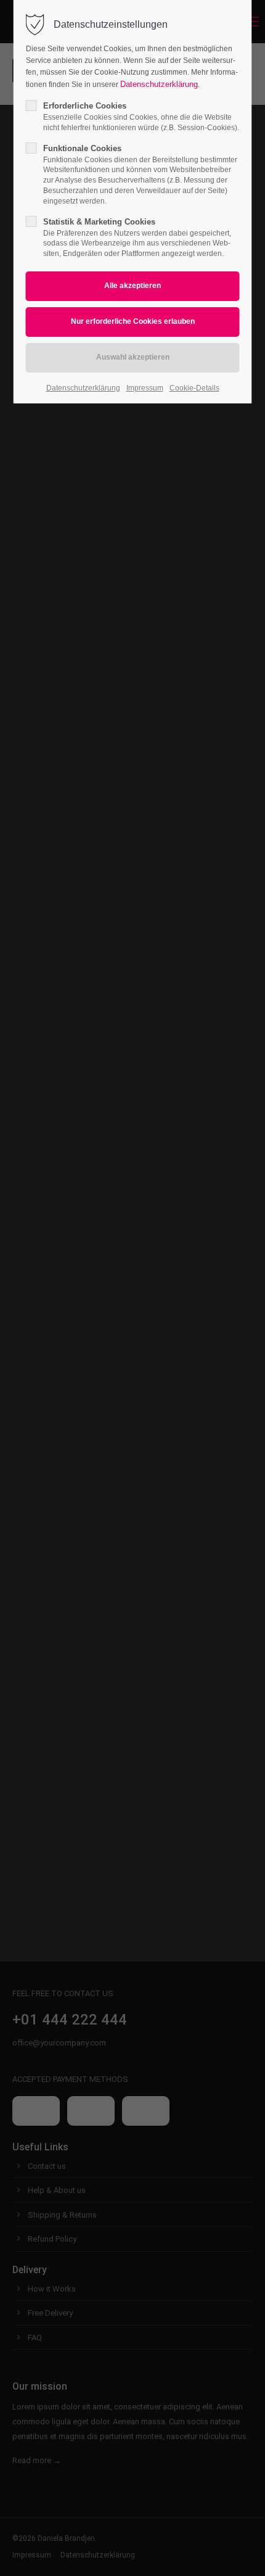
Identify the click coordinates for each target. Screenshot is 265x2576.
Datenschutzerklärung (159, 84)
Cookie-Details (194, 388)
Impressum (145, 388)
